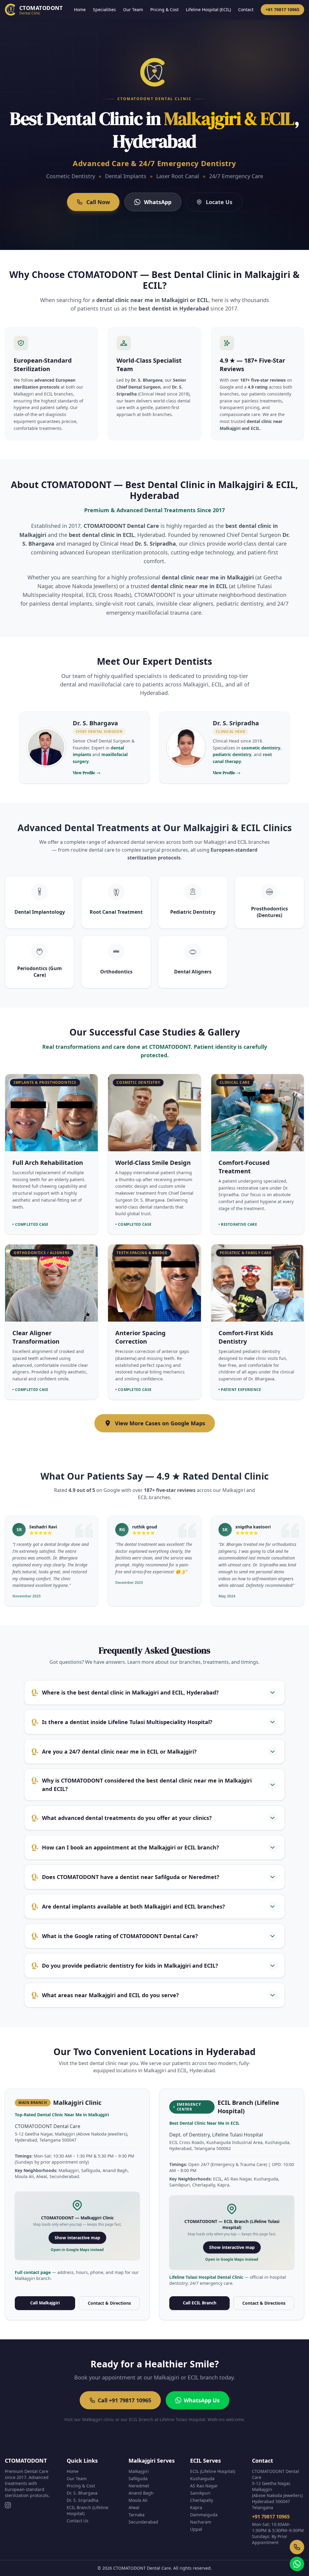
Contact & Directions (109, 2303)
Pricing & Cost (164, 9)
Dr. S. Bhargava (82, 2493)
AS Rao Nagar (204, 2486)
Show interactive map (77, 2238)
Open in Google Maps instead (77, 2250)
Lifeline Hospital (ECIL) (208, 9)
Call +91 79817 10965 (124, 2400)
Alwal (134, 2507)
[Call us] (297, 2547)
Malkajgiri (139, 2471)
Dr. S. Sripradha (83, 2500)
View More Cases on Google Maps (160, 1423)
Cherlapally (202, 2500)
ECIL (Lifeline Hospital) (213, 2471)
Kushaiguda (202, 2478)
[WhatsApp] (297, 2564)
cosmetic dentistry (261, 748)
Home (80, 9)
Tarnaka (137, 2515)
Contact (246, 9)
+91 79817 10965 (282, 9)
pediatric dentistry (232, 754)
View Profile (87, 773)
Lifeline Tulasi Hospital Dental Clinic (207, 2277)
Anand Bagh (141, 2493)
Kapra (196, 2507)
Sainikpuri (200, 2493)
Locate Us (219, 202)
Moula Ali (138, 2500)
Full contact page (33, 2272)
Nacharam (201, 2522)
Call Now (98, 202)
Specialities (104, 9)
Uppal (196, 2529)
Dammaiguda (204, 2515)
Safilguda (138, 2478)
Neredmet (139, 2486)
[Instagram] (8, 2505)
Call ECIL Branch (200, 2303)
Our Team (133, 9)
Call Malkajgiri (45, 2303)
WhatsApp (158, 202)
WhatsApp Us (202, 2400)
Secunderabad (143, 2522)
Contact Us (78, 2521)
